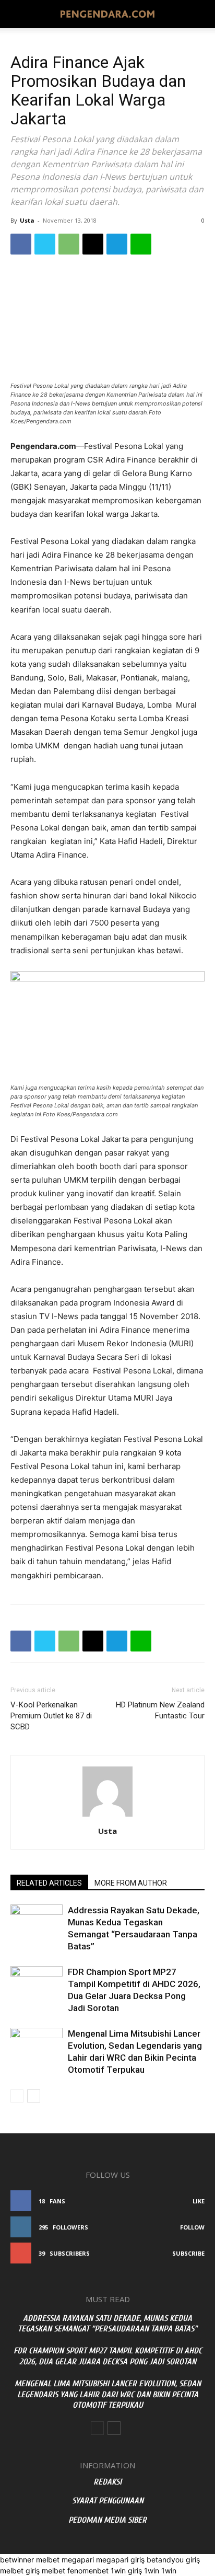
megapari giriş (120, 2560)
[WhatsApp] (69, 244)
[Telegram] (117, 244)
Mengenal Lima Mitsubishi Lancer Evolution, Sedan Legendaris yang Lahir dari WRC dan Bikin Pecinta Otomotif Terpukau (108, 2395)
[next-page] (34, 2096)
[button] (200, 14)
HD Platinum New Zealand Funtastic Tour (160, 1710)
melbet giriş (20, 2571)
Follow (192, 2227)
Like (199, 2201)
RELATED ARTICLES (49, 1883)
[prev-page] (17, 2096)
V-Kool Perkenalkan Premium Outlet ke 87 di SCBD (51, 1716)
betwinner (17, 2560)
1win (152, 2571)
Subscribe (188, 2253)
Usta (27, 220)
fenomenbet (88, 2571)
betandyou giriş (173, 2560)
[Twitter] (45, 244)
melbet (48, 2560)
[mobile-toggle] (18, 14)
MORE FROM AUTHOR (131, 1883)
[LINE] (141, 244)
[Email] (93, 244)
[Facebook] (21, 244)
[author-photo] (107, 1816)
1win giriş (126, 2571)
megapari (78, 2560)
